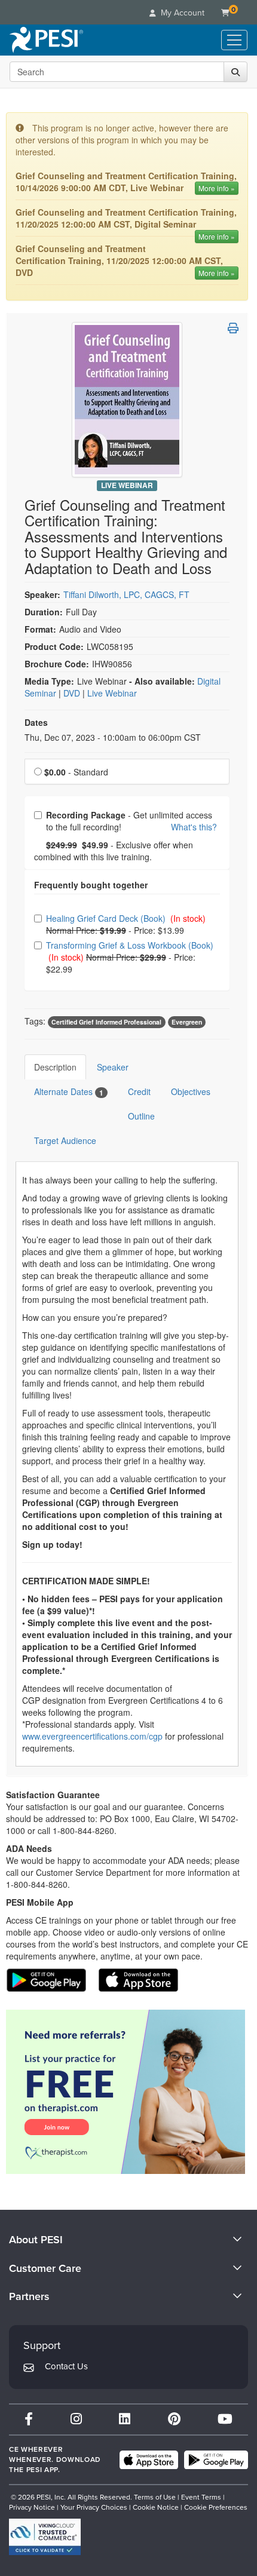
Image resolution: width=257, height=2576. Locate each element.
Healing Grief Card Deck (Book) (107, 918)
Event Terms (201, 2497)
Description (55, 1067)
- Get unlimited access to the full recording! (131, 821)
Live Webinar (127, 485)
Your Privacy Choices (94, 2507)
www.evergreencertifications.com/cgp (92, 1736)
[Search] (235, 72)
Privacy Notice (32, 2507)
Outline (141, 1116)
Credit (139, 1091)
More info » (217, 188)
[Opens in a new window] (127, 2092)
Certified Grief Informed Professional (106, 1022)
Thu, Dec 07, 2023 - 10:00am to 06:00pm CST (113, 737)
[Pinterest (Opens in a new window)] (174, 2419)
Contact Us (66, 2366)
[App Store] (149, 2460)
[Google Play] (216, 2460)
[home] (46, 40)
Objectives (191, 1091)
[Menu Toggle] (234, 40)
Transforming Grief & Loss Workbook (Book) (130, 945)
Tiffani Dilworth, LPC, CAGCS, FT (126, 594)
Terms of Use (155, 2497)
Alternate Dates (69, 1092)
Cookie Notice (156, 2507)
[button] (233, 328)
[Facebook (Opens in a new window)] (29, 2419)
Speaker (113, 1067)
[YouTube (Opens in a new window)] (225, 2419)
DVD (73, 693)
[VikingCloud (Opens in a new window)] (45, 2537)
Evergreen (187, 1022)
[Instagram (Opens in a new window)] (76, 2419)
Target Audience (65, 1140)
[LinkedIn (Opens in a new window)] (125, 2419)
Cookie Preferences (216, 2507)
